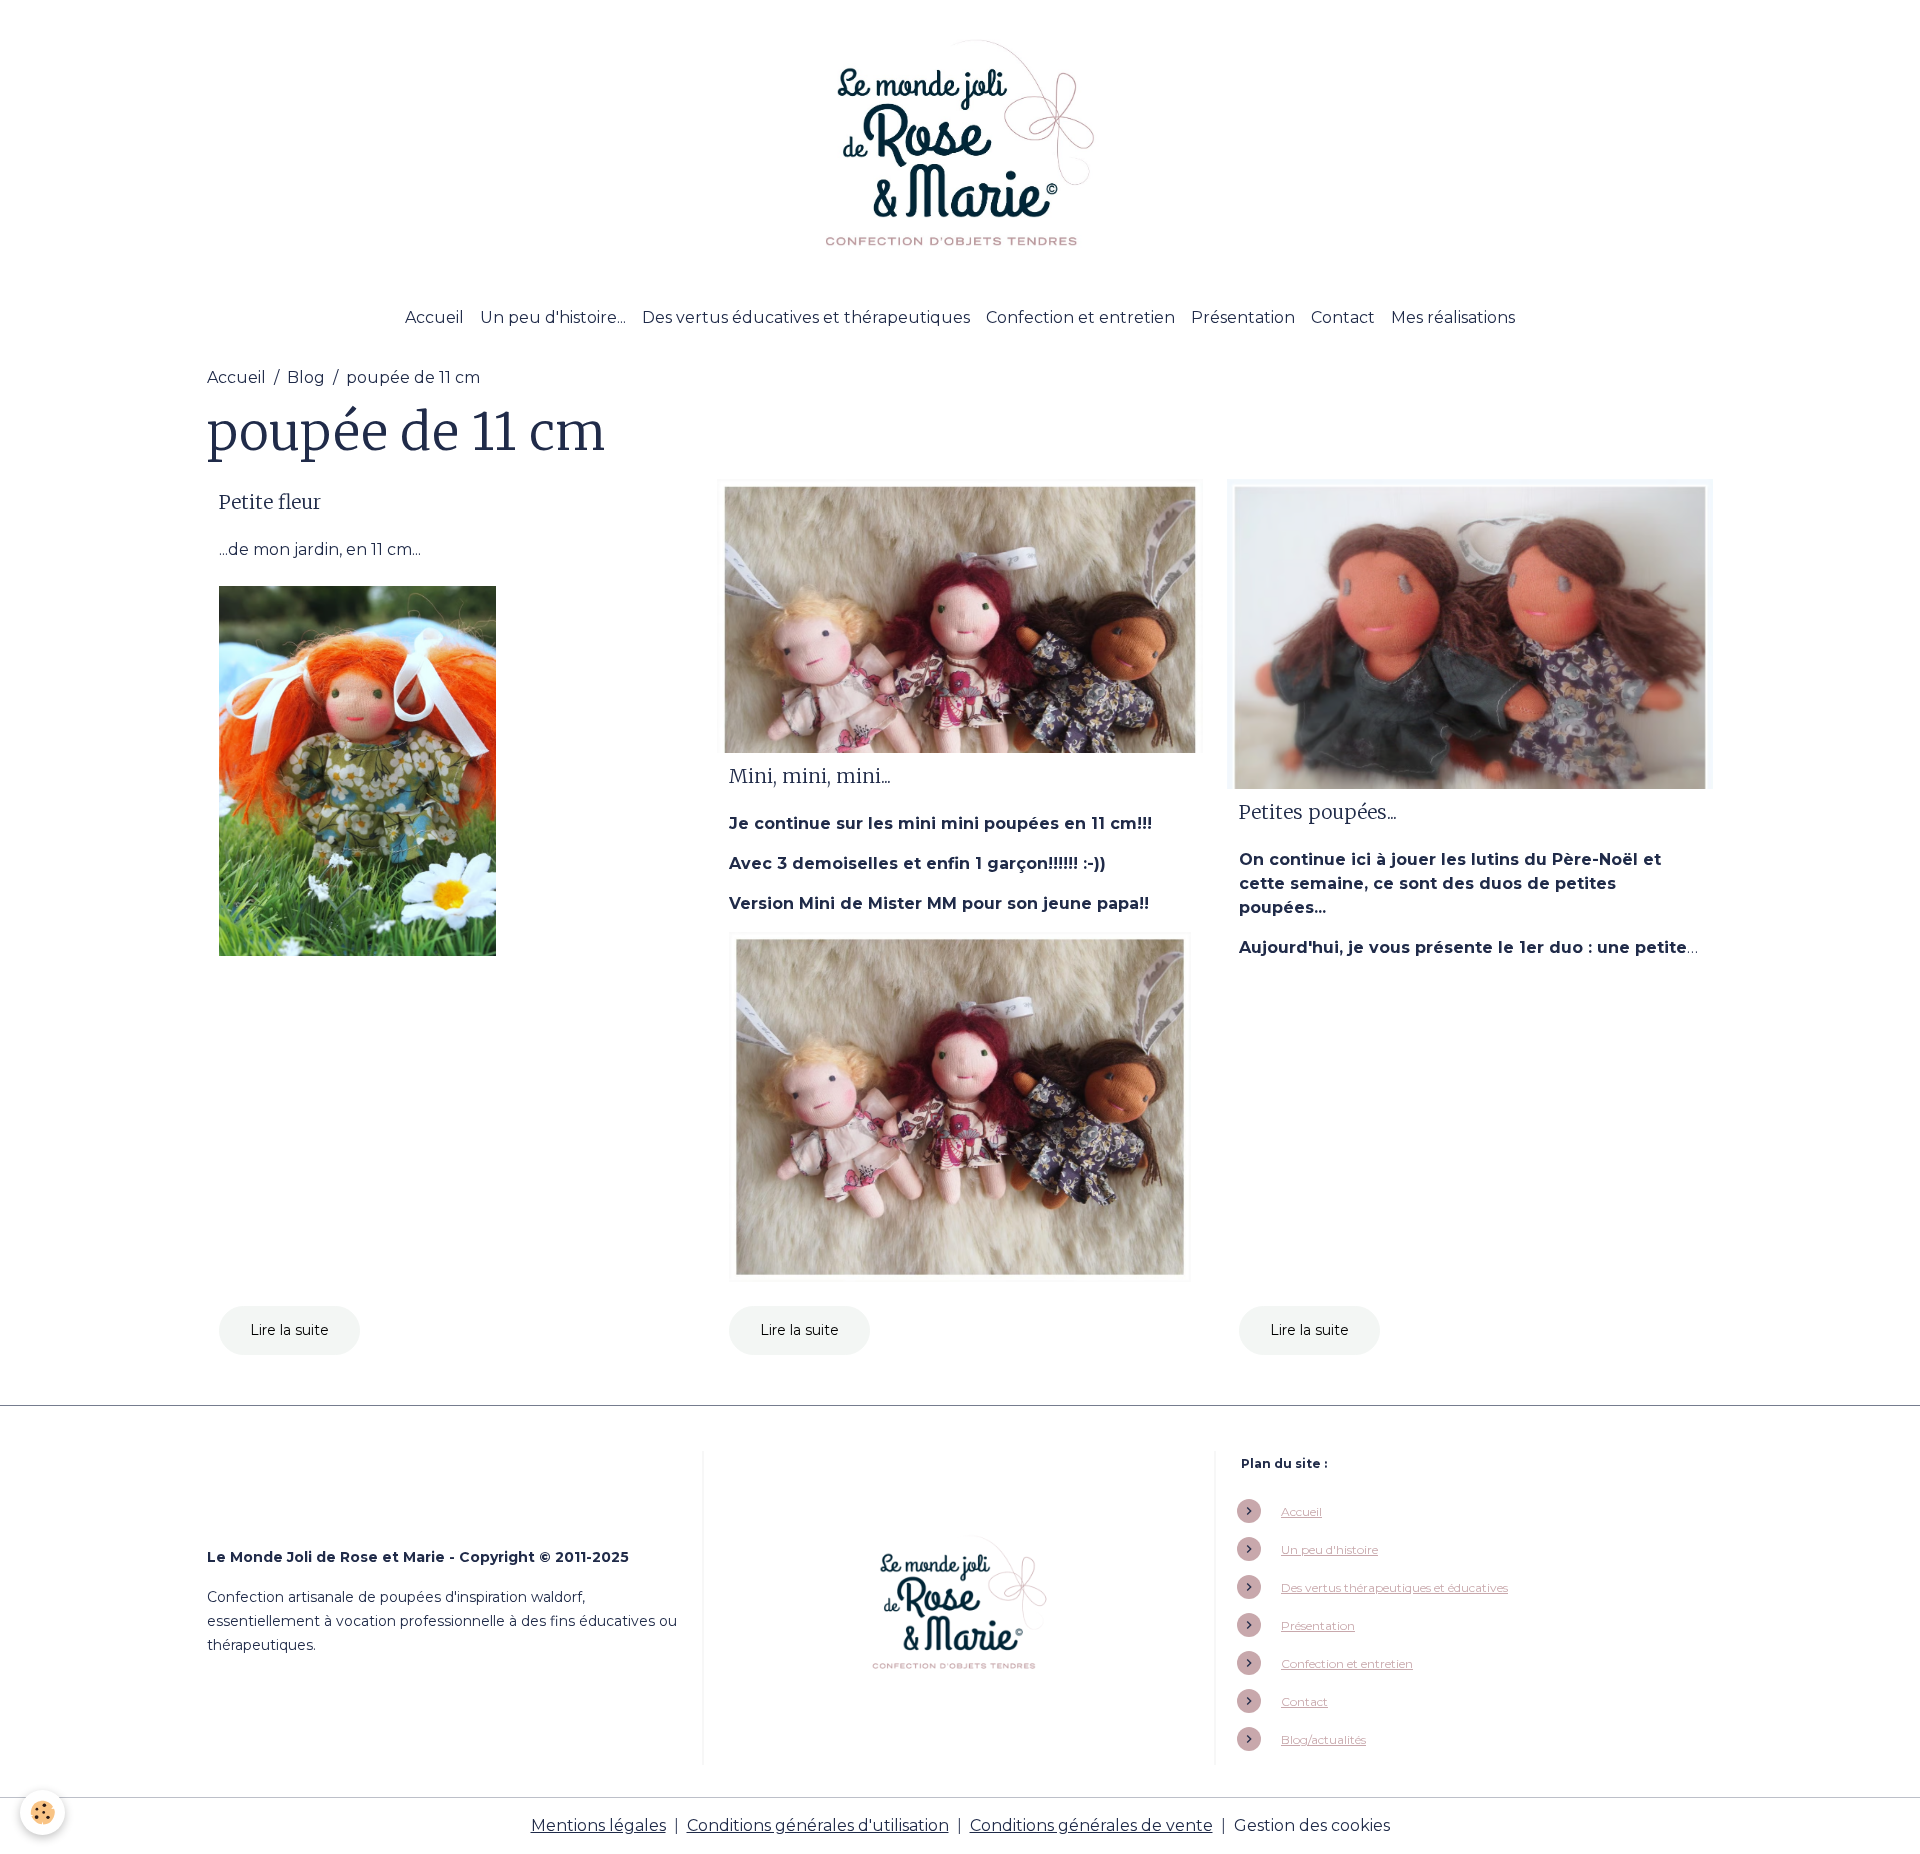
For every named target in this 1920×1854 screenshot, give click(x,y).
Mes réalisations (1453, 317)
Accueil (434, 317)
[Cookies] (42, 1812)
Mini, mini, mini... (810, 776)
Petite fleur (270, 502)
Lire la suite (289, 1330)
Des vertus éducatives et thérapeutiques (806, 317)
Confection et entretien (1080, 317)
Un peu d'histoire (1329, 1549)
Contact (1343, 317)
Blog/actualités (1323, 1739)
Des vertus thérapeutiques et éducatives (1394, 1587)
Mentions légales (598, 1825)
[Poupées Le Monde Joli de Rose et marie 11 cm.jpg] (960, 1105)
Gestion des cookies (1312, 1825)
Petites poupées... (1318, 812)
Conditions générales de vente (1091, 1825)
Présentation (1243, 317)
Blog (306, 377)
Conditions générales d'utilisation (818, 1825)
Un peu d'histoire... (553, 317)
